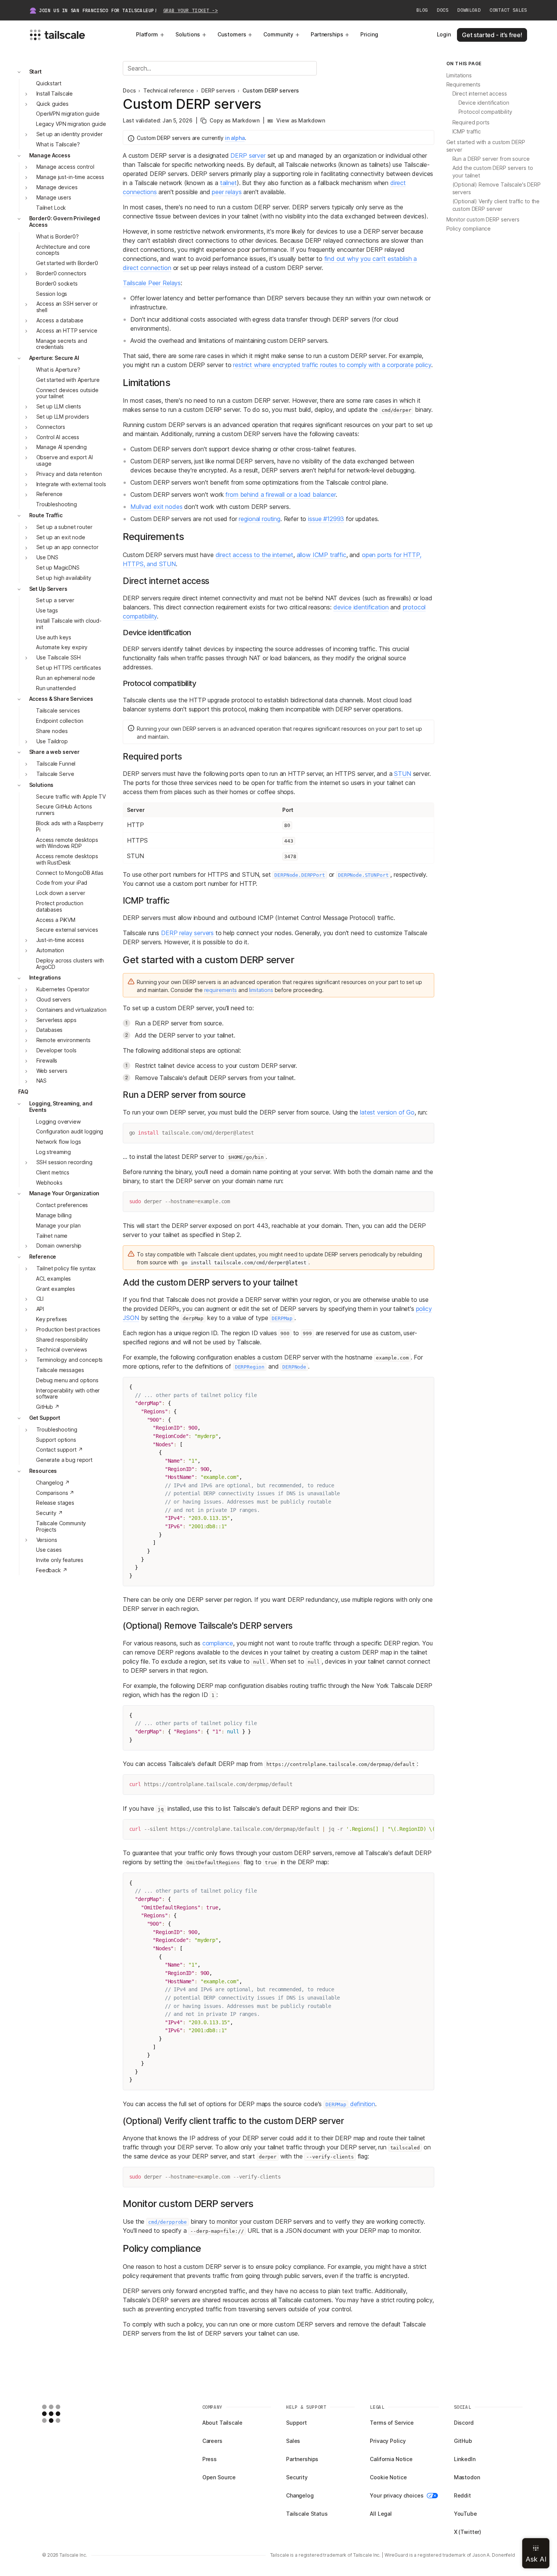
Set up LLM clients (59, 406)
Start (35, 71)
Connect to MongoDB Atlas (70, 873)
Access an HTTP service (67, 330)
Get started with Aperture (68, 380)
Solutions (188, 34)
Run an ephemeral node (66, 678)
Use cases (49, 1550)
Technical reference (169, 91)
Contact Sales (508, 10)
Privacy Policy (388, 2441)
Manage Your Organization (64, 1193)
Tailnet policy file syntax (66, 1268)
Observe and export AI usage (65, 460)
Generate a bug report (64, 1460)
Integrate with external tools (71, 484)
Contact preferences (62, 1205)
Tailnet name (52, 1236)
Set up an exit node (61, 537)
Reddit (462, 2495)
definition (350, 2104)
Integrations (45, 978)
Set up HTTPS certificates (69, 668)
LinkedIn (465, 2459)
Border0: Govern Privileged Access (65, 222)
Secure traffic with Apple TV (71, 797)
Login (444, 34)
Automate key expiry (62, 648)
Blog (422, 10)
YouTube (465, 2514)
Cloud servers (54, 999)
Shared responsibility (62, 1340)
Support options (56, 1440)
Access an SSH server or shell (67, 307)
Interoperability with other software (68, 1394)
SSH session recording (64, 1162)
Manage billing (54, 1215)
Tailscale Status (307, 2514)
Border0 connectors (61, 273)
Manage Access (50, 155)
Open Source (219, 2477)
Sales (293, 2441)
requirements (221, 990)
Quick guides (52, 104)
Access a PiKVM (56, 920)
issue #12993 (326, 519)
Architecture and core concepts (63, 250)
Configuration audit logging (70, 1132)
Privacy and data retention (69, 474)
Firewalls (47, 1060)
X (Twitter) (468, 2532)
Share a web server (54, 752)
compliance (218, 1643)
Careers (212, 2441)
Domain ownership (59, 1246)
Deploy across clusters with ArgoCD (70, 964)
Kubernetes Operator (63, 990)
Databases (50, 1030)
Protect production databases (59, 906)
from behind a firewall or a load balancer (280, 494)
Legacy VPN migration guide (71, 124)
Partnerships (327, 34)
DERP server (248, 155)
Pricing (369, 34)
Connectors (51, 427)
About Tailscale (222, 2423)
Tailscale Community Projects (61, 1526)
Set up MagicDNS (58, 567)
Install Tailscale (55, 93)
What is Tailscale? (58, 144)
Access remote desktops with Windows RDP (67, 843)
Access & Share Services (61, 699)
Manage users (54, 197)
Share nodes (52, 731)
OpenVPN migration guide (68, 114)
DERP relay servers (187, 933)
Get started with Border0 (67, 263)
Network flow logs (59, 1142)
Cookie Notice (388, 2477)
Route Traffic (46, 515)
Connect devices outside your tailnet (67, 393)
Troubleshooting (56, 504)
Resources (43, 1471)
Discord (464, 2423)
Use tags (47, 610)
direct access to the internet (254, 555)
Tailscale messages (60, 1370)
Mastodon (467, 2477)
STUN (402, 774)
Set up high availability (64, 578)
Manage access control (65, 167)
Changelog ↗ (53, 1483)
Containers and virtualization (71, 1010)
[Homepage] (63, 2414)
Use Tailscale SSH (59, 657)
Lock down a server (60, 893)
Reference (50, 494)
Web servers (52, 1071)
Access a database (60, 320)
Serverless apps (56, 1020)
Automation (50, 950)
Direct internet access (480, 93)
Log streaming (53, 1152)
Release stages (55, 1503)
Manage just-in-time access (70, 177)
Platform (147, 34)
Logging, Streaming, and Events (61, 1107)
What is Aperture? (58, 370)
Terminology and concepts (70, 1360)
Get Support (45, 1418)
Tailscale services (58, 710)
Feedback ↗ (52, 1570)
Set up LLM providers (63, 417)
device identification (361, 607)
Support (296, 2423)
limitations (261, 990)
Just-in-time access (60, 940)
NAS (42, 1081)
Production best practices (69, 1329)
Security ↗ (49, 1513)
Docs (443, 10)
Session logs (52, 294)
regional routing (259, 519)
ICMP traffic (467, 131)
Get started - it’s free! (492, 35)
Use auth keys (54, 637)
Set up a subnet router (64, 527)
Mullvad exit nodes (156, 507)
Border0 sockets (57, 283)
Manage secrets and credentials (61, 344)
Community (278, 34)
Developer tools (56, 1050)
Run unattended (56, 688)
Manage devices (57, 187)
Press (210, 2459)
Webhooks (49, 1183)
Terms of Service (392, 2423)
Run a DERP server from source (491, 159)
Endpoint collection (60, 721)
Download (469, 10)
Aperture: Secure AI (54, 358)
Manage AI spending (62, 447)
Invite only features (60, 1560)
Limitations (459, 75)
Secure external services (67, 930)
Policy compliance (469, 228)
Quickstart (49, 83)
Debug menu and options (67, 1380)
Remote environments (63, 1040)
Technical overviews (62, 1349)
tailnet (228, 183)
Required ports (471, 122)
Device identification (484, 103)
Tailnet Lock (51, 208)
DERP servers (218, 91)
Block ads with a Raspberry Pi (70, 826)
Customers (232, 34)
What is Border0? (57, 236)
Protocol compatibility (485, 112)
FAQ (23, 1092)
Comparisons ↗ (55, 1493)
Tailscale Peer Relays (152, 283)
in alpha (235, 138)
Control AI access (58, 437)
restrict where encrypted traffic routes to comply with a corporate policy (332, 365)
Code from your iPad (62, 883)
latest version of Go (387, 1112)
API (40, 1309)
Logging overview (58, 1122)
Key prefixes (52, 1319)
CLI (40, 1299)
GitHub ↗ (48, 1407)
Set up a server (55, 600)
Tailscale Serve (55, 774)
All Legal (381, 2514)
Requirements (463, 84)
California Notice (391, 2459)
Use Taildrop (52, 741)
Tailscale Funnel (56, 764)
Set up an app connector (67, 547)
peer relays (227, 192)
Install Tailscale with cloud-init (69, 624)
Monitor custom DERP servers (483, 219)
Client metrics (53, 1172)
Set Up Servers (48, 589)
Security (297, 2477)
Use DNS (47, 557)
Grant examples (56, 1289)
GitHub (463, 2441)
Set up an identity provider (70, 134)
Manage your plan (58, 1225)
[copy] (425, 1132)
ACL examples (53, 1279)
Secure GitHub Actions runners (64, 810)
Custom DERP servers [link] (271, 91)
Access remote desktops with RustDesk (67, 859)
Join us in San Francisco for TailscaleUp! (128, 11)
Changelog (300, 2495)
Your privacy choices (397, 2495)
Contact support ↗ (59, 1450)
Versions (47, 1540)
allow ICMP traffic (322, 555)
